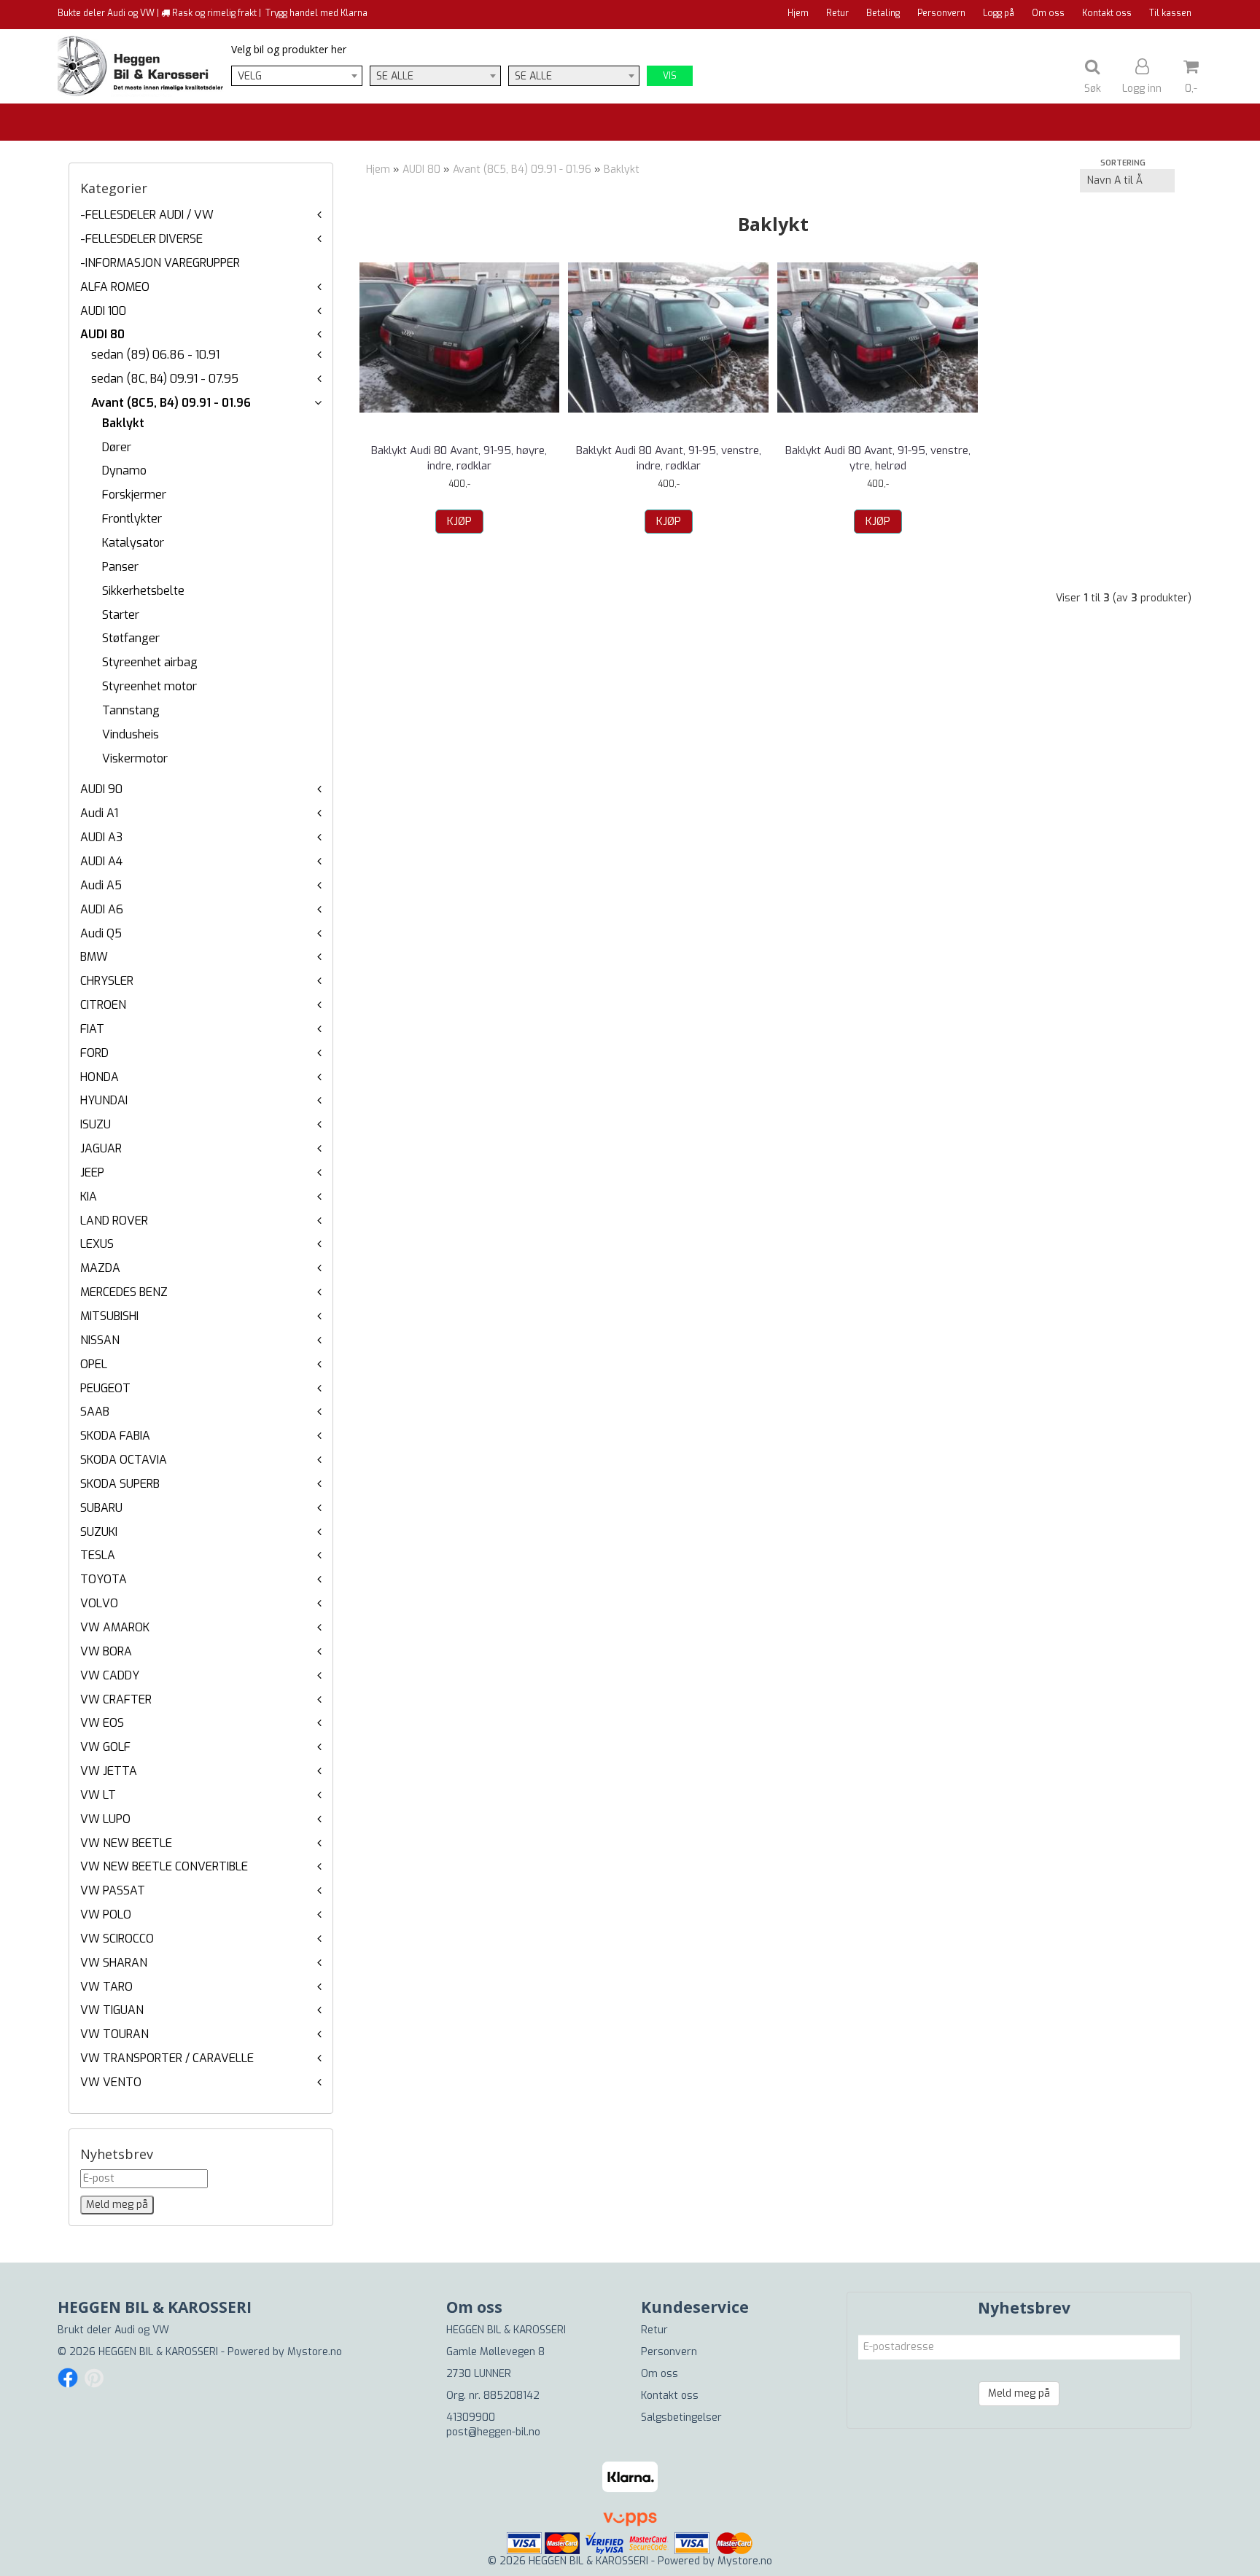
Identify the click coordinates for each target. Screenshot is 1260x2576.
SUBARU (101, 1508)
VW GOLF (105, 1747)
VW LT (98, 1795)
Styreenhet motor (149, 686)
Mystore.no (315, 2352)
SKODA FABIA (115, 1436)
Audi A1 (99, 813)
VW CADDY (110, 1675)
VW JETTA (109, 1771)
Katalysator (133, 543)
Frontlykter (132, 519)
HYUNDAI (104, 1100)
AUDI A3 (101, 837)
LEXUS (97, 1244)
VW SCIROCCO (117, 1939)
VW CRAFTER (116, 1699)
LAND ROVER (114, 1221)
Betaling (883, 13)
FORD (94, 1053)
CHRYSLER (107, 981)
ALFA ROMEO (115, 287)
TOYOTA (104, 1579)
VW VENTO (111, 2082)
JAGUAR (101, 1148)
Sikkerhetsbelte (143, 591)
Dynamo (124, 471)
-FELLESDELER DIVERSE (141, 239)
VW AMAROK (115, 1627)
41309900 (471, 2417)
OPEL (94, 1364)
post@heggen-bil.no (493, 2432)
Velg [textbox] (250, 76)
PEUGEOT (105, 1388)
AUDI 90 (101, 789)
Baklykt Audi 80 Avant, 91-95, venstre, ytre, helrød (878, 458)
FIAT (92, 1029)
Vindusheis (131, 734)
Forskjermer (134, 495)
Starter (121, 615)
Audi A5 (101, 885)
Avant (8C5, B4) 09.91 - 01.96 (171, 403)
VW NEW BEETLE (126, 1843)
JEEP (92, 1172)
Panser (120, 567)
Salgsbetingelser (681, 2417)
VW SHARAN (114, 1963)
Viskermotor (135, 758)
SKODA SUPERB (120, 1484)
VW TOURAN (114, 2034)
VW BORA (106, 1651)
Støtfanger (131, 638)
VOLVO (99, 1603)
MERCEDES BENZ (124, 1292)
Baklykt (123, 423)
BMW (94, 957)
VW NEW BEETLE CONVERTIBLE (164, 1866)
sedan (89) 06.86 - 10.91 (155, 355)
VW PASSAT (113, 1890)
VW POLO (106, 1915)
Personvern (941, 13)
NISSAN (100, 1340)
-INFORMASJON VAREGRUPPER (160, 263)
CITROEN (103, 1005)
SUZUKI (99, 1532)
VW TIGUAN (112, 2010)
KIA (89, 1197)
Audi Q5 (101, 933)
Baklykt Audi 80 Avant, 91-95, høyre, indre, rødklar (459, 458)
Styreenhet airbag (150, 662)
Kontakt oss (1107, 13)
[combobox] (297, 76)
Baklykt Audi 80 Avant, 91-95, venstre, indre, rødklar (669, 458)
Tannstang (131, 710)
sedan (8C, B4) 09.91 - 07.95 (165, 379)
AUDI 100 (103, 311)
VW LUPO (105, 1819)
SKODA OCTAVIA (124, 1460)
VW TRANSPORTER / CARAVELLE (167, 2058)
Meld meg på (1019, 2393)
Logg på (999, 13)
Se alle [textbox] (395, 76)
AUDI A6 (102, 909)
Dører (117, 447)
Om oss (1048, 13)
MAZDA (100, 1268)
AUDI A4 (101, 861)
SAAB (95, 1412)
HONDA (100, 1077)
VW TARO (106, 1987)
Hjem (798, 13)
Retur (837, 13)
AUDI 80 (102, 334)
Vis (670, 76)
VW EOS (102, 1723)
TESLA (98, 1555)
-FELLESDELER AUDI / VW (147, 215)
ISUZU (96, 1124)
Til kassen (1170, 13)
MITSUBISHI (109, 1316)
